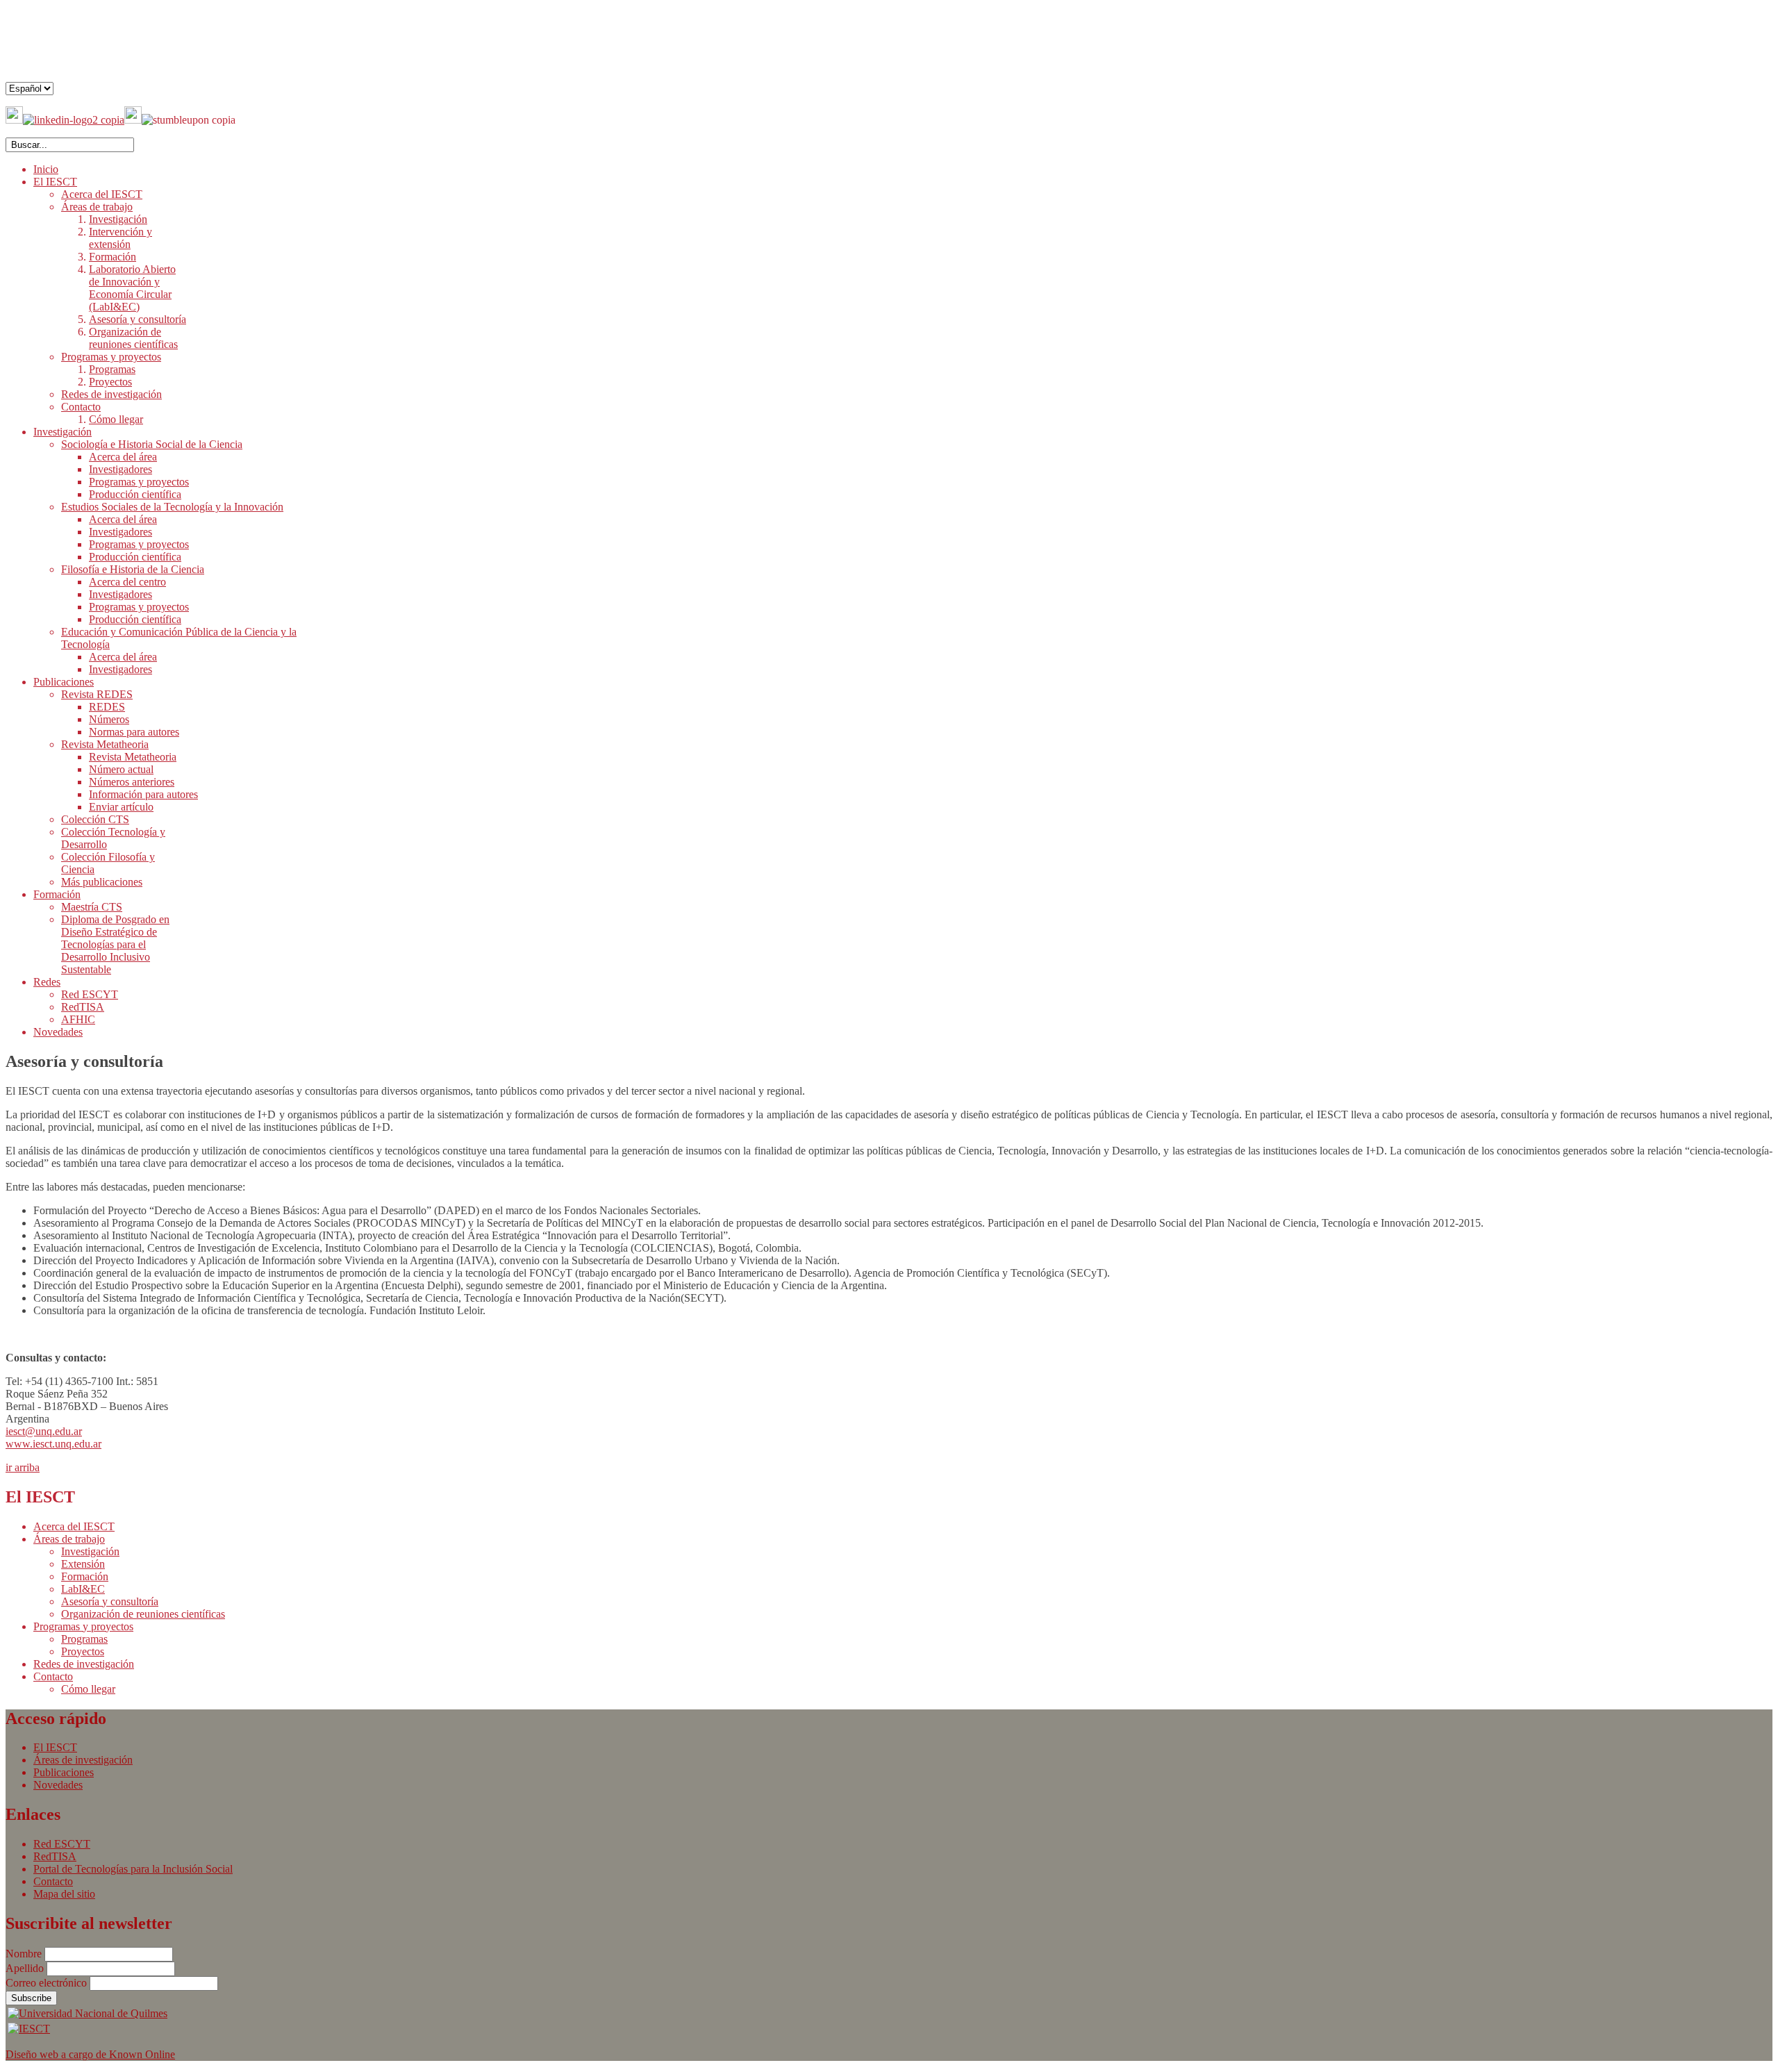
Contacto (53, 1881)
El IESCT (55, 1747)
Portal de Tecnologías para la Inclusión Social (133, 1869)
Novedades (58, 1785)
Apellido (26, 1968)
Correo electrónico (48, 1983)
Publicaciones (64, 1772)
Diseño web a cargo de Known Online (90, 2054)
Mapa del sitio (64, 1894)
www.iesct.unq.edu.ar (53, 1444)
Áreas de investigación (83, 1760)
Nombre (25, 1954)
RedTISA (55, 1856)
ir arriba (23, 1467)
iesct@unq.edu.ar (44, 1431)
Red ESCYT (62, 1844)
